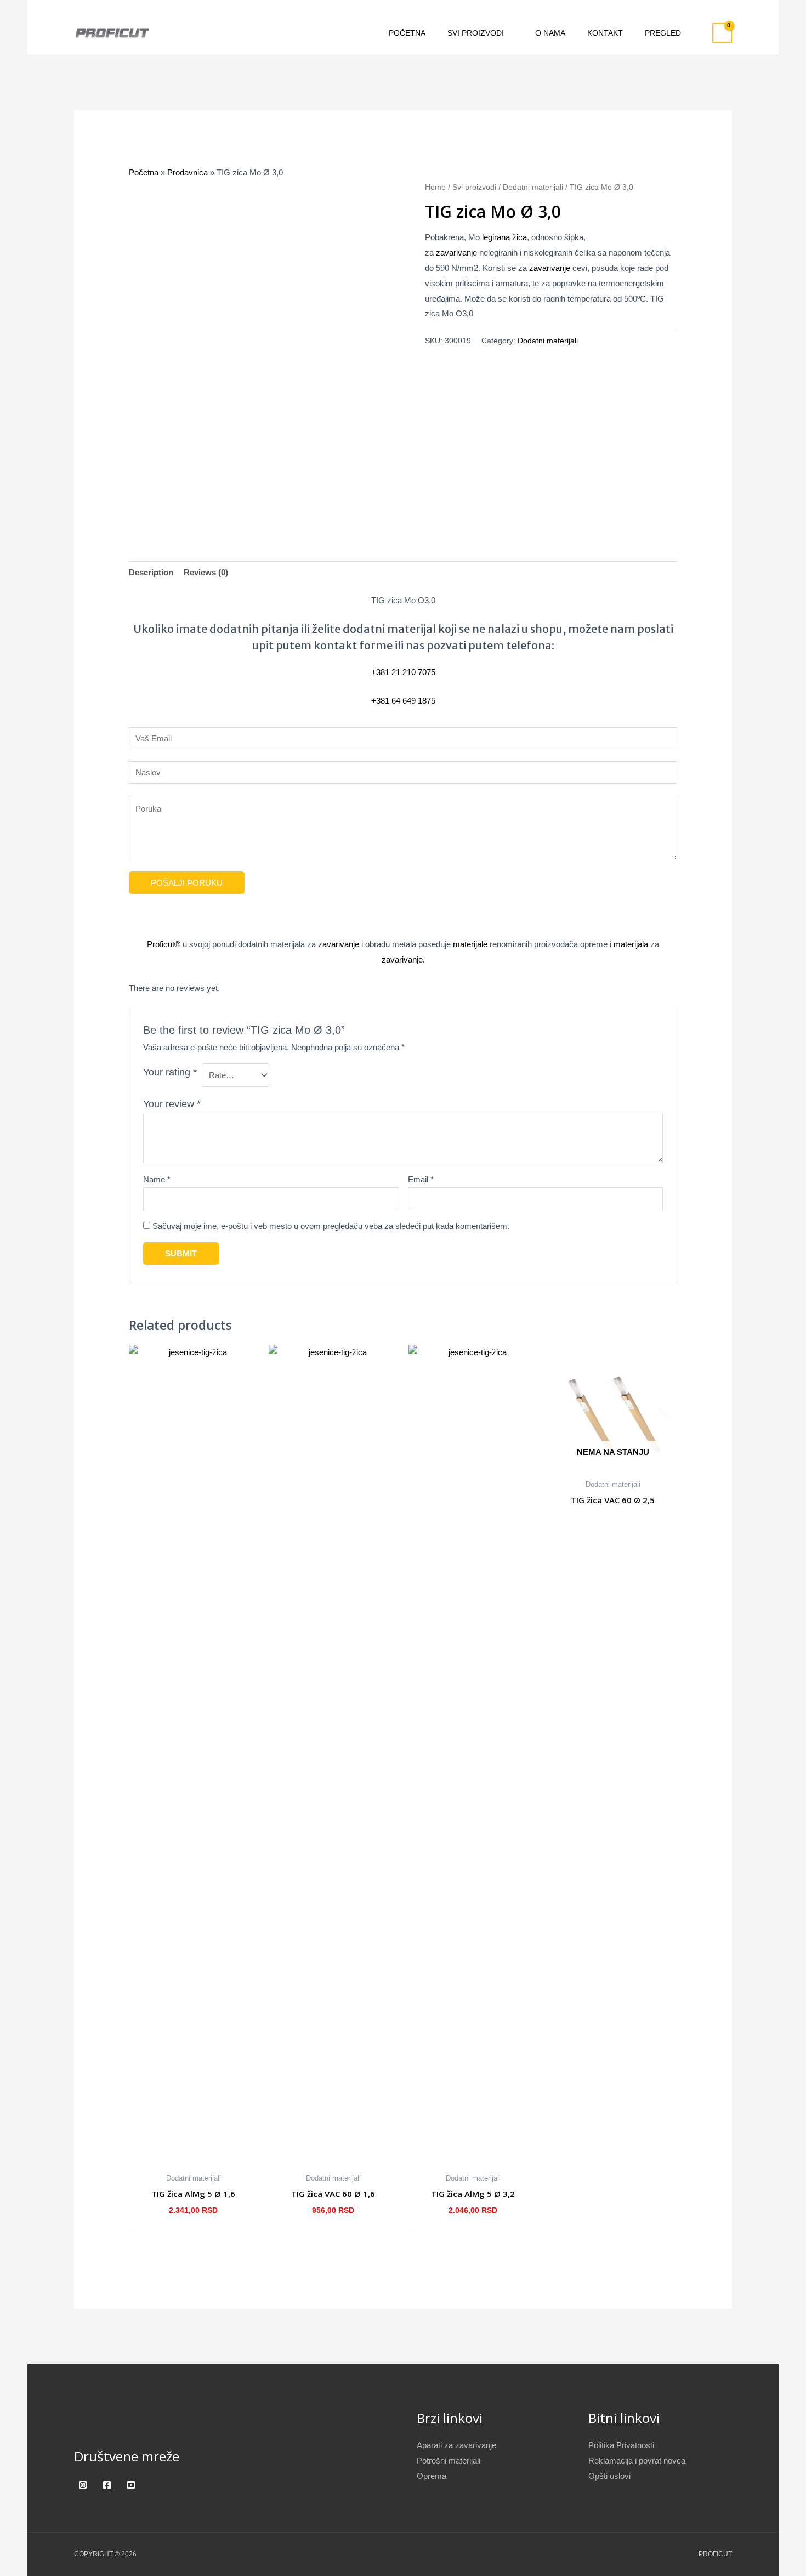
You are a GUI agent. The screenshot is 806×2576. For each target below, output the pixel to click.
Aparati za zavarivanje (456, 2445)
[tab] (151, 573)
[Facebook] (107, 2485)
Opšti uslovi (609, 2476)
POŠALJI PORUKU (187, 883)
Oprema (432, 2476)
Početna (144, 172)
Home (435, 187)
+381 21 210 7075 (403, 672)
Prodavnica (188, 172)
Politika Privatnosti (621, 2445)
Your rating (170, 1072)
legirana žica (504, 237)
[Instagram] (83, 2485)
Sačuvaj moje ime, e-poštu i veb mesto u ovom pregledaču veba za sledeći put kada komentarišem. (331, 1226)
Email (421, 1179)
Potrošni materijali (449, 2461)
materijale (470, 944)
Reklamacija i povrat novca (637, 2461)
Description (151, 572)
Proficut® (164, 944)
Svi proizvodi (474, 187)
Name (157, 1179)
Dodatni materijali (533, 187)
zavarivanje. (403, 959)
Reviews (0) (206, 572)
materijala (631, 944)
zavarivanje (456, 253)
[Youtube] (131, 2485)
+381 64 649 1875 (403, 701)
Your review (172, 1104)
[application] (509, 33)
